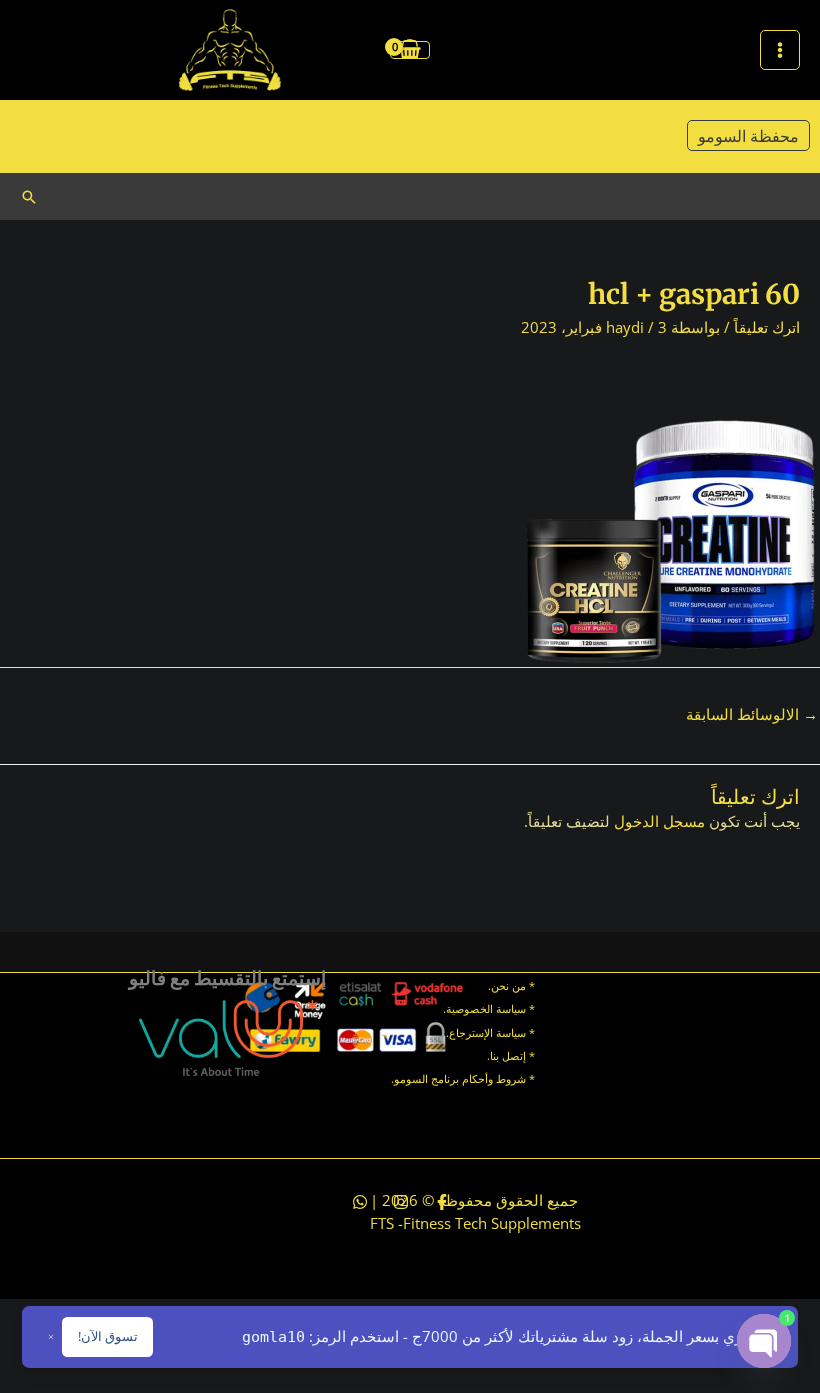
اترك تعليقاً (767, 327)
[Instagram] (401, 1202)
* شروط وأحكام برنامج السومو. (463, 1078)
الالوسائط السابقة (752, 714)
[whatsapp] (360, 1202)
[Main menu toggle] (780, 50)
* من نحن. (511, 985)
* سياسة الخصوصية (490, 1008)
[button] (29, 197)
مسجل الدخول (659, 821)
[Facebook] (442, 1202)
